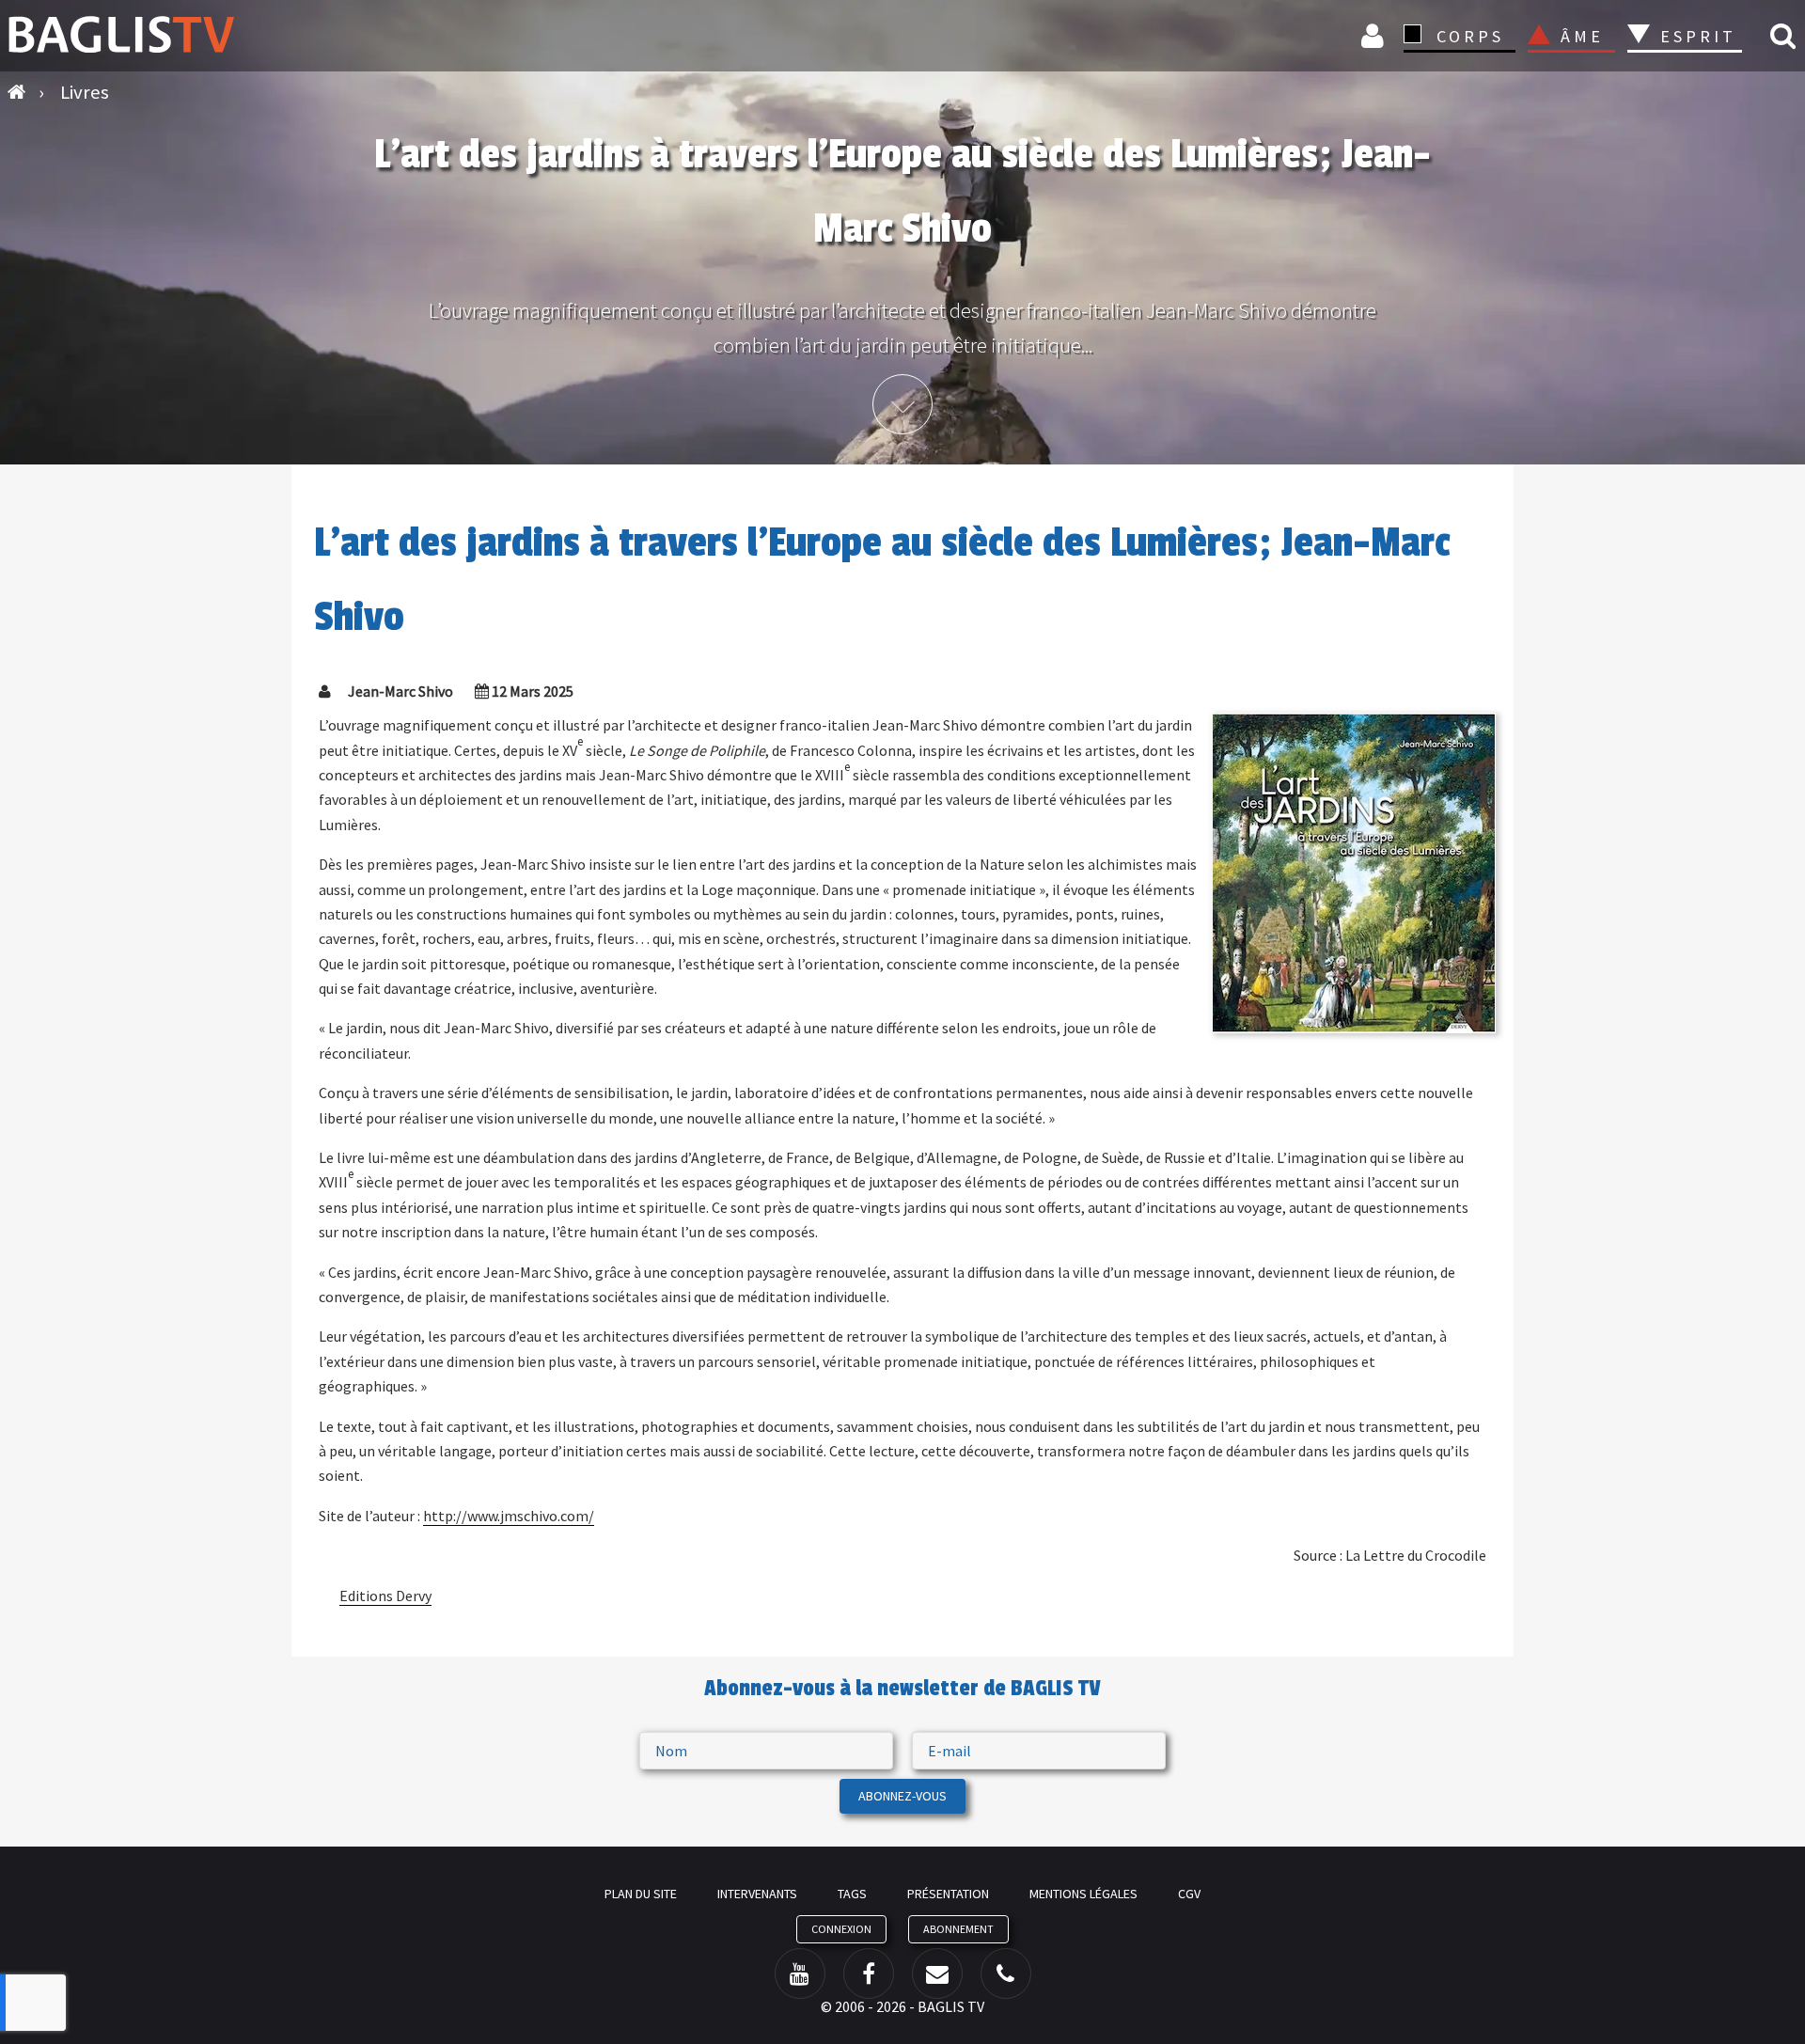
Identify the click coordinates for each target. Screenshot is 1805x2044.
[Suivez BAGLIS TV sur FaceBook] (869, 1973)
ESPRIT (1695, 36)
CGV (1189, 1894)
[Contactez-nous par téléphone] (1006, 1973)
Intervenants (757, 1894)
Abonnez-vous (902, 1796)
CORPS (1470, 36)
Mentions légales (1083, 1894)
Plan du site (641, 1894)
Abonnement (958, 1929)
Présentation (948, 1894)
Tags (852, 1894)
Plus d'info (902, 404)
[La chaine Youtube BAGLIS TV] (800, 1973)
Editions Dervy (385, 1596)
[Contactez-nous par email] (937, 1973)
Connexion (1375, 35)
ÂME (1582, 36)
